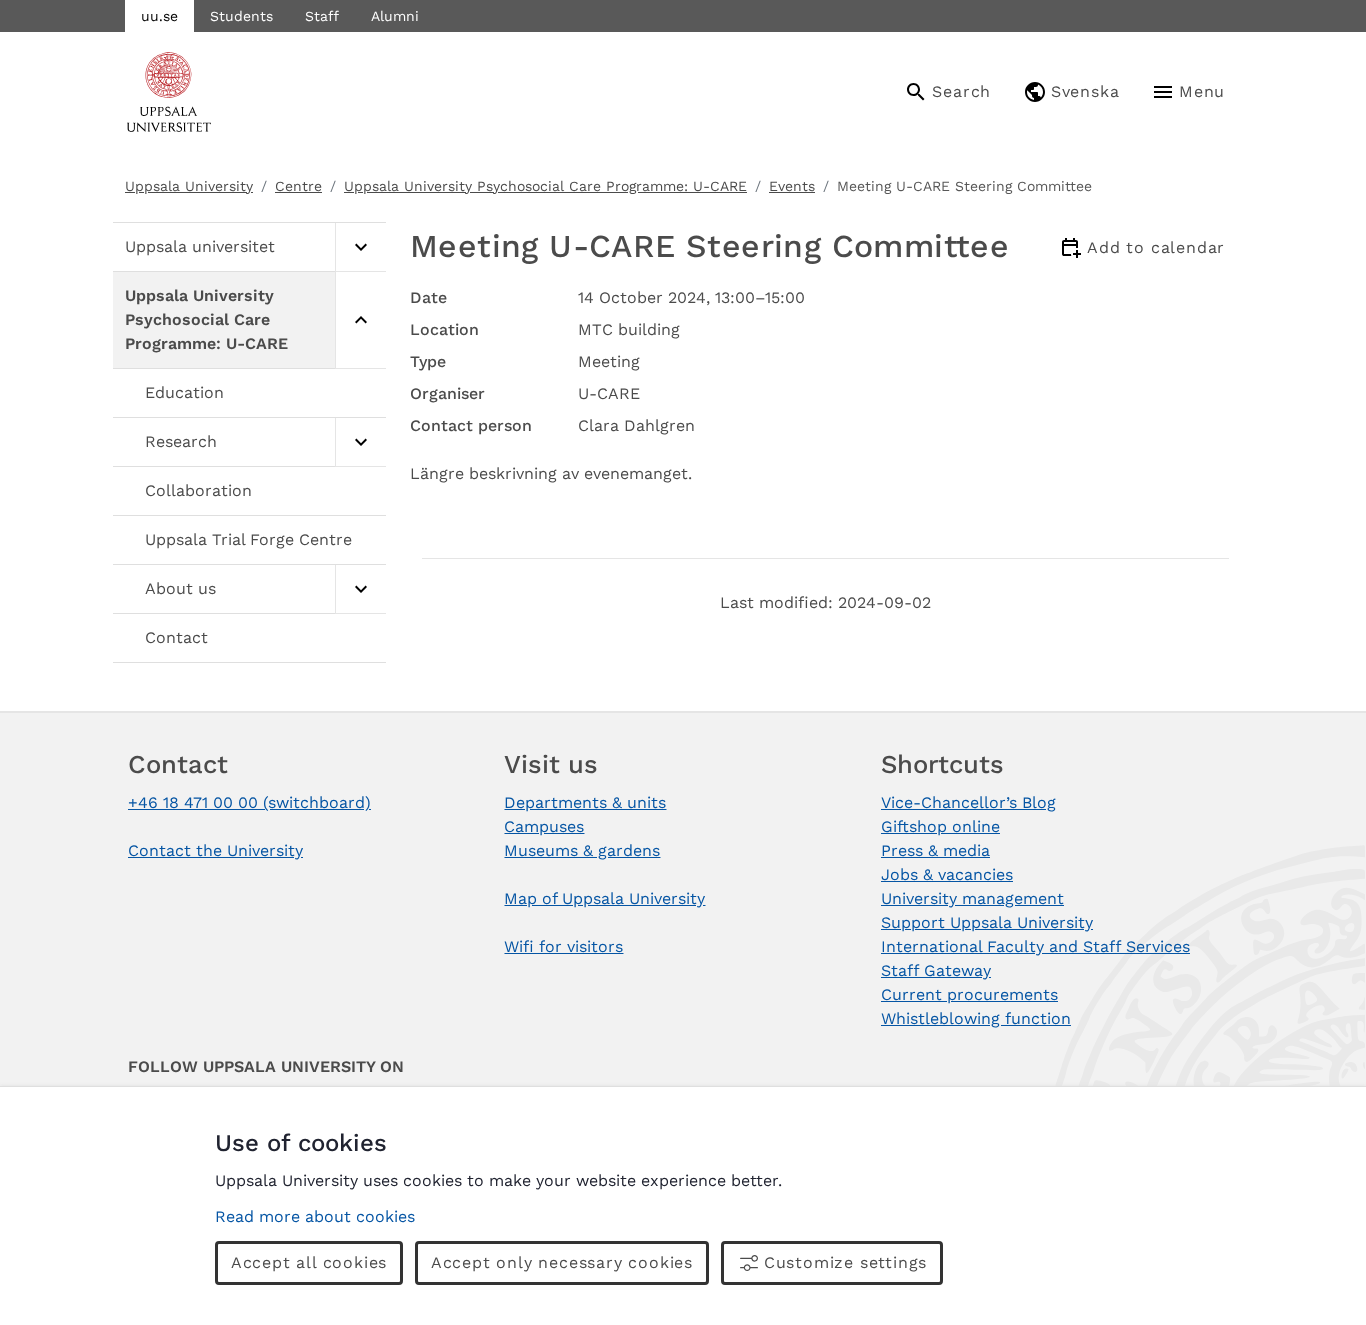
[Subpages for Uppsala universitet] (360, 247)
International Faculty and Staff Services (1035, 946)
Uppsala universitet (200, 246)
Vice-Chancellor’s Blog (968, 802)
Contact (176, 637)
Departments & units (585, 802)
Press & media (935, 850)
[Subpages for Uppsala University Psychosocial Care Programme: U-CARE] (360, 320)
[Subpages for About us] (360, 589)
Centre (298, 186)
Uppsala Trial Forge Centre (248, 539)
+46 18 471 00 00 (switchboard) (249, 802)
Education (184, 392)
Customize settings (845, 1262)
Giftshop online (940, 826)
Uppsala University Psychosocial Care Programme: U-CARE (545, 186)
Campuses (544, 826)
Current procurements (969, 994)
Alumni (395, 16)
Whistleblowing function (976, 1018)
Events (792, 186)
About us (180, 588)
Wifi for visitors (563, 946)
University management (972, 898)
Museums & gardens (582, 850)
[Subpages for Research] (360, 442)
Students (241, 16)
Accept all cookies (309, 1262)
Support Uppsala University (987, 922)
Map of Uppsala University (604, 898)
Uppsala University (189, 186)
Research (181, 441)
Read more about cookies (315, 1216)
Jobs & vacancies (947, 874)
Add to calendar (1156, 247)
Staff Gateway (936, 970)
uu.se (159, 16)
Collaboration (198, 490)
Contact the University (215, 850)
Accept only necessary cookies (562, 1262)
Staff (322, 16)
